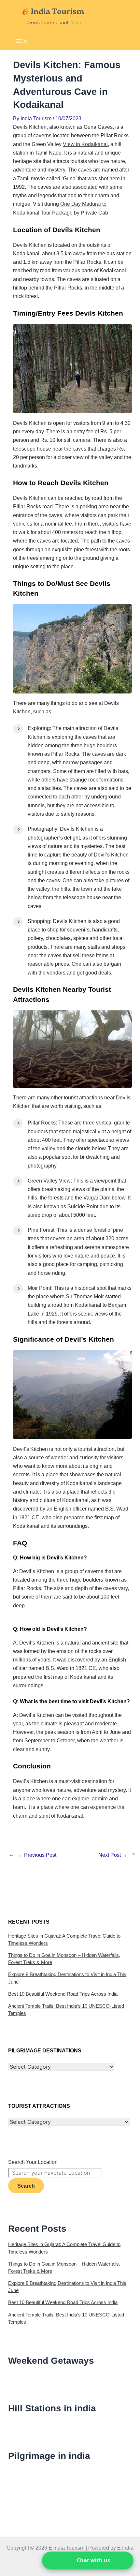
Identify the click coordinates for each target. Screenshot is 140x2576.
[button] (88, 2561)
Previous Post (37, 1855)
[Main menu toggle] (22, 42)
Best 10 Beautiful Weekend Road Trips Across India (63, 1994)
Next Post (113, 1855)
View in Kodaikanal (85, 144)
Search (26, 2186)
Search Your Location (33, 2162)
